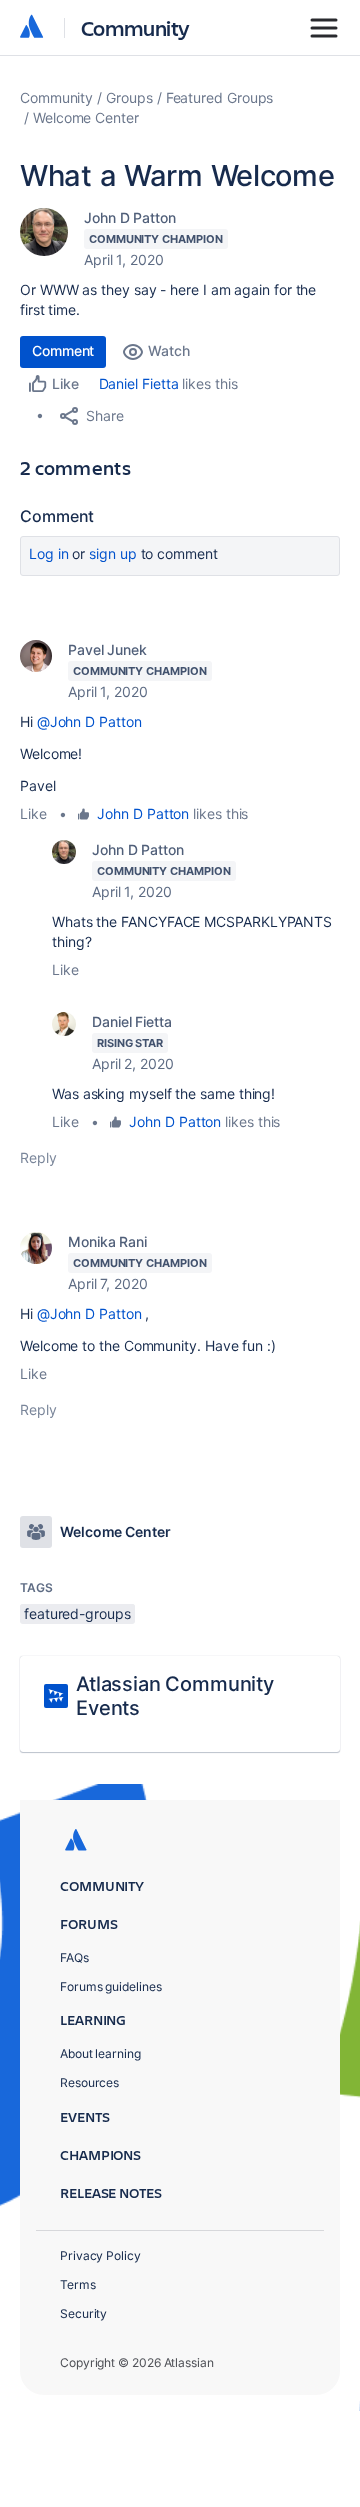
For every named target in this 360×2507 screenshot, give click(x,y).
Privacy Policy (100, 2255)
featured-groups (77, 1613)
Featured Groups (220, 97)
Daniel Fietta (139, 383)
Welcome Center (86, 117)
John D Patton (130, 217)
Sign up (112, 553)
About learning (100, 2053)
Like (33, 813)
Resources (89, 2082)
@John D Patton (89, 721)
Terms (78, 2284)
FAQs (74, 1957)
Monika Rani (107, 1241)
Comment (63, 350)
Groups (129, 97)
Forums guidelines (111, 1986)
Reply (38, 1157)
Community (135, 27)
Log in (49, 553)
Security (83, 2313)
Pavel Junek (107, 649)
